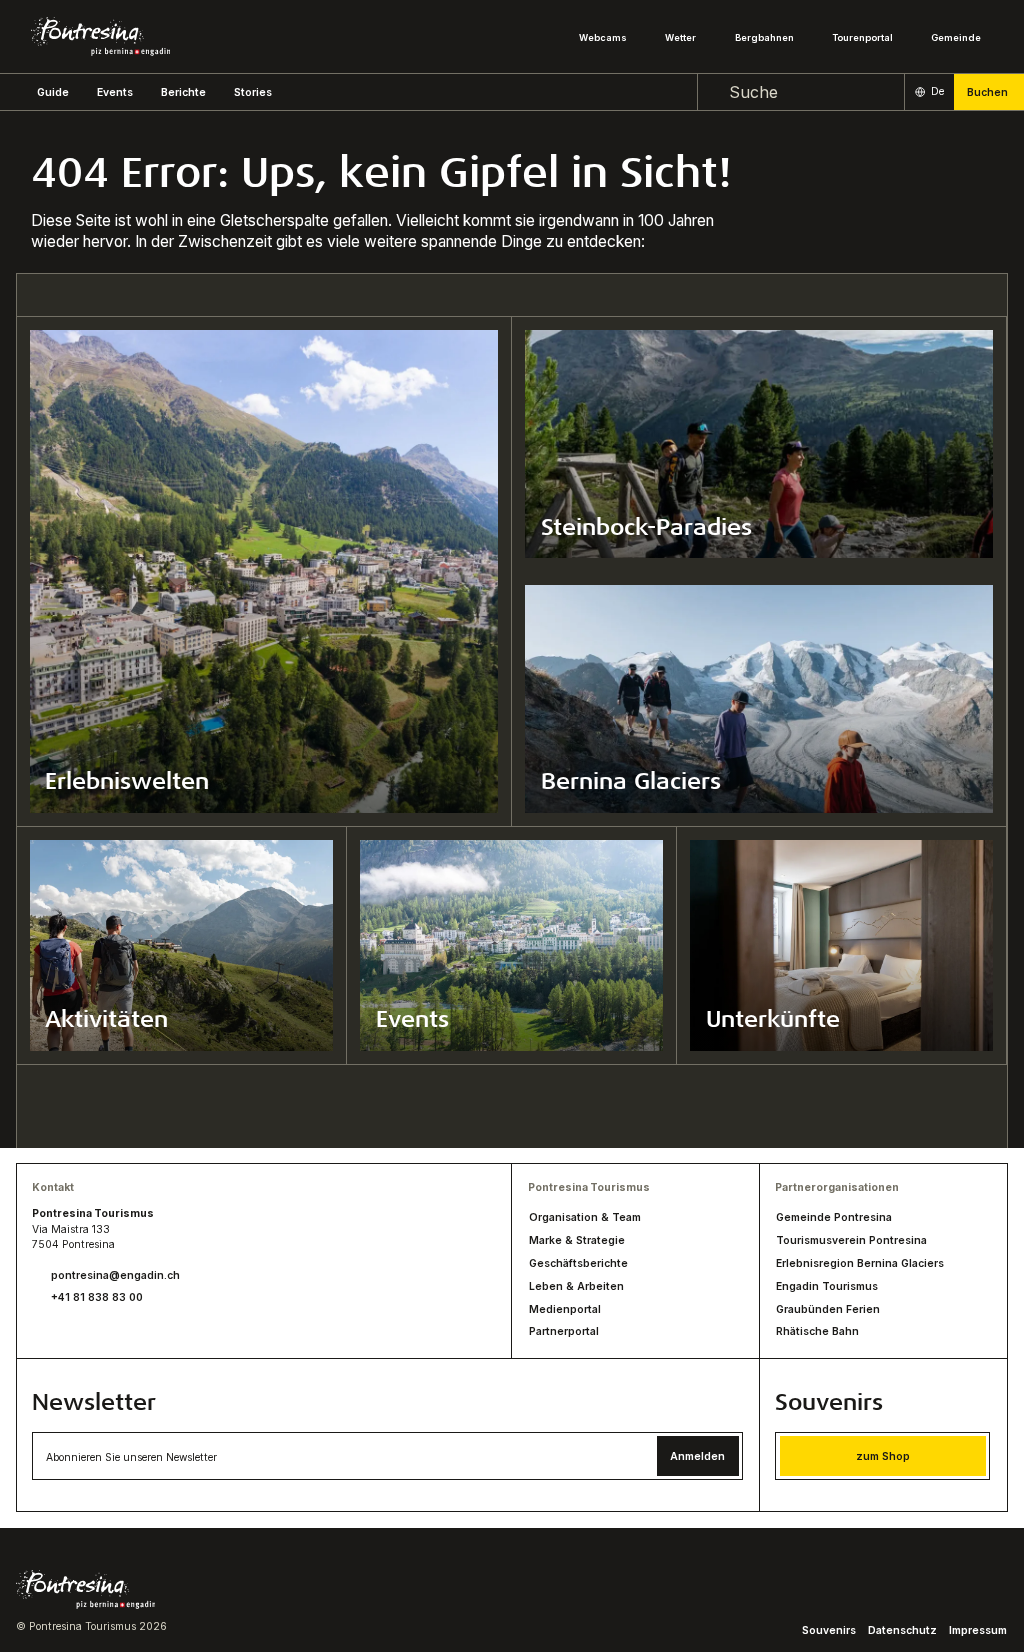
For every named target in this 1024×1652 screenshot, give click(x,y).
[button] (53, 92)
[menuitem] (115, 92)
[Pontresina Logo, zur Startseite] (100, 36)
